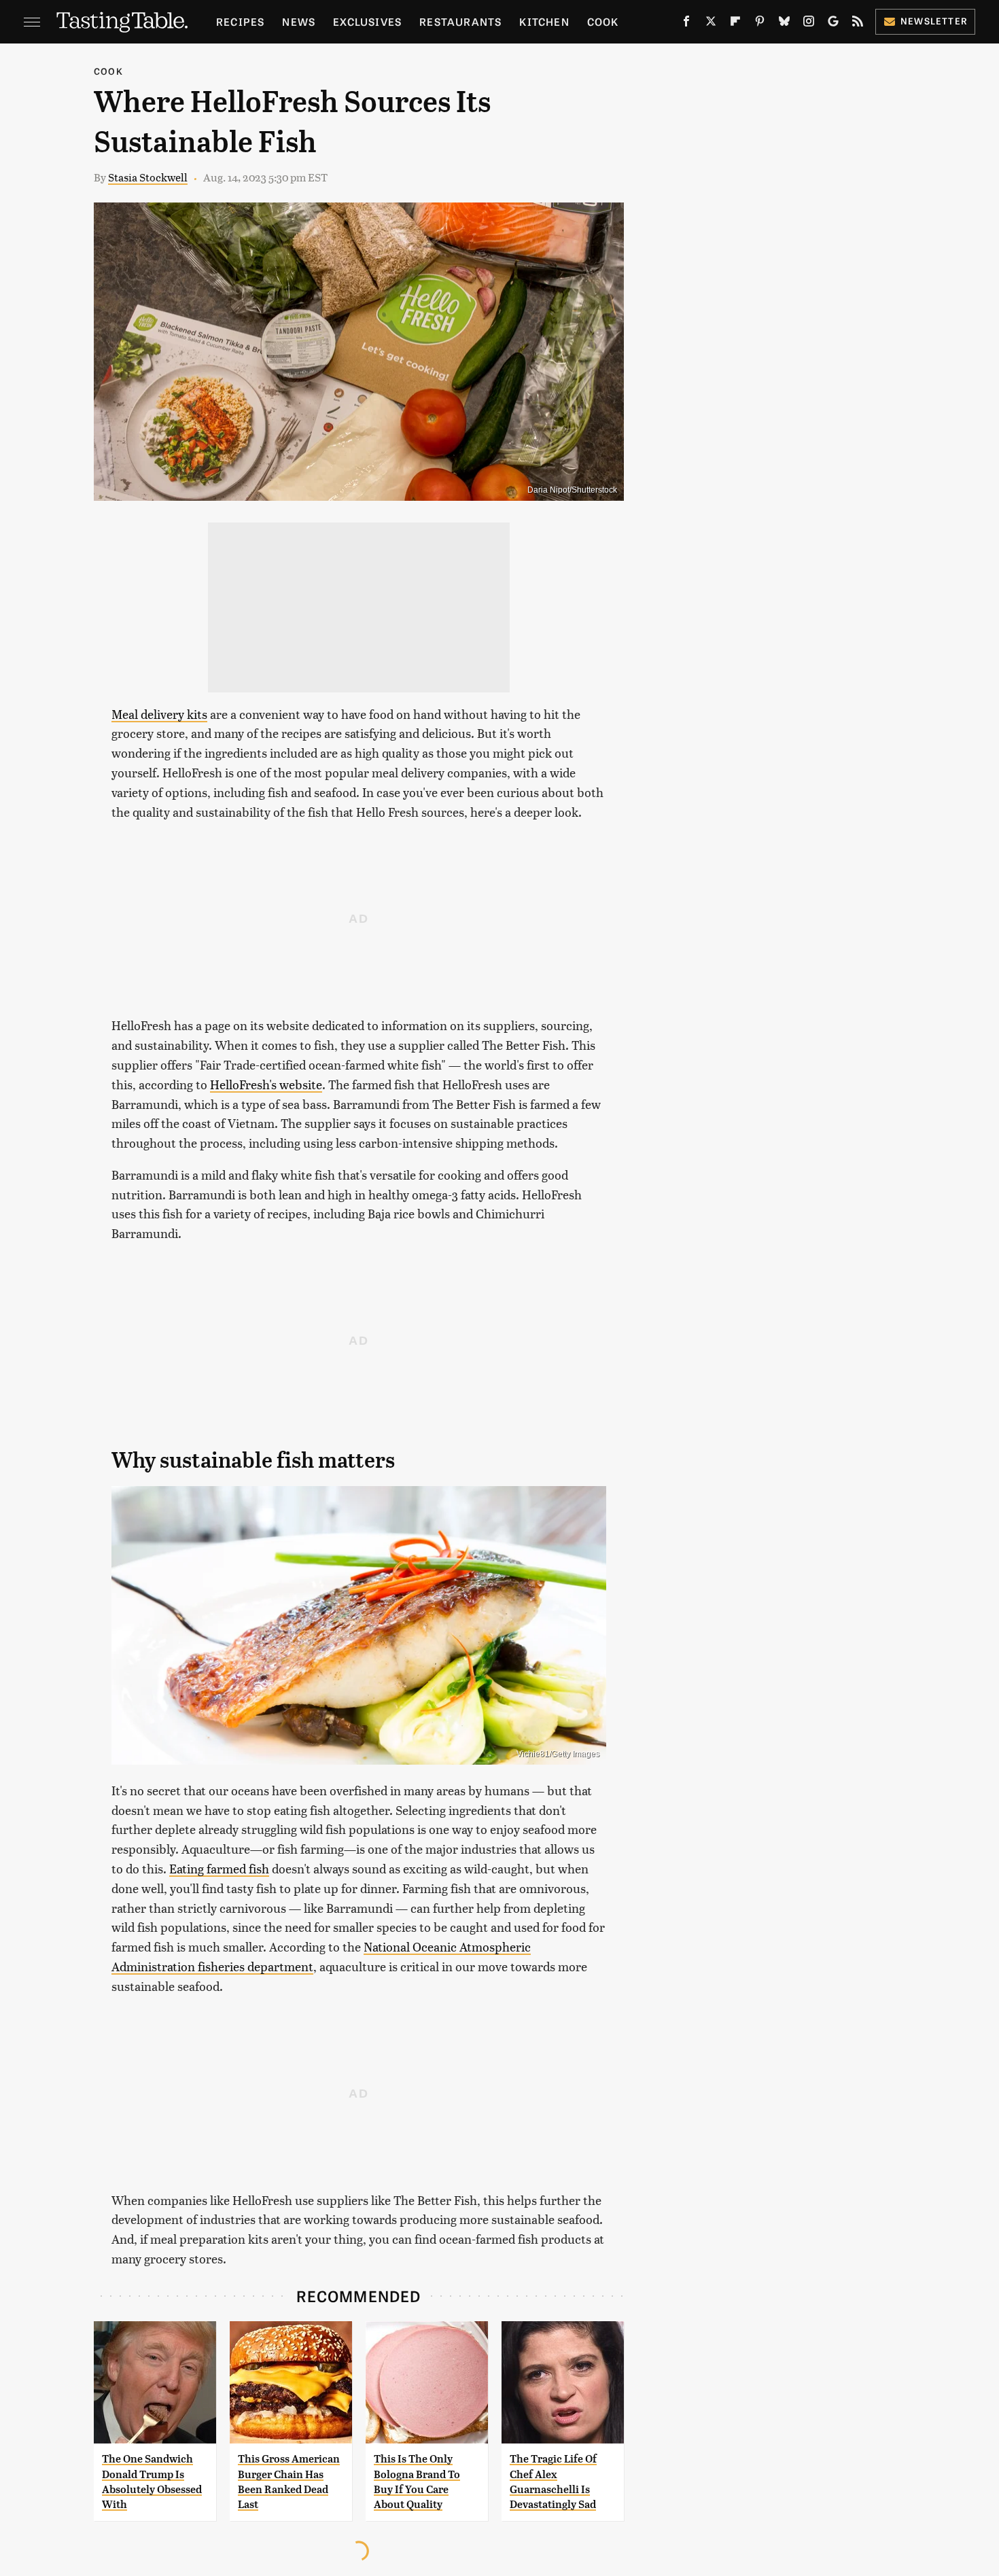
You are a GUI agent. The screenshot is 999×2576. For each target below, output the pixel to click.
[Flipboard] (735, 24)
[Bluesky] (784, 24)
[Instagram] (809, 24)
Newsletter (934, 21)
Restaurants (460, 21)
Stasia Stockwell (148, 177)
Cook (603, 21)
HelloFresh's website (266, 1084)
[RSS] (858, 24)
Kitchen (544, 21)
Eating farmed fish (219, 1868)
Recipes (240, 21)
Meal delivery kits (159, 714)
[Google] (833, 24)
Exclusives (367, 21)
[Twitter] (711, 24)
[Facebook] (686, 24)
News (299, 21)
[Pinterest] (760, 24)
